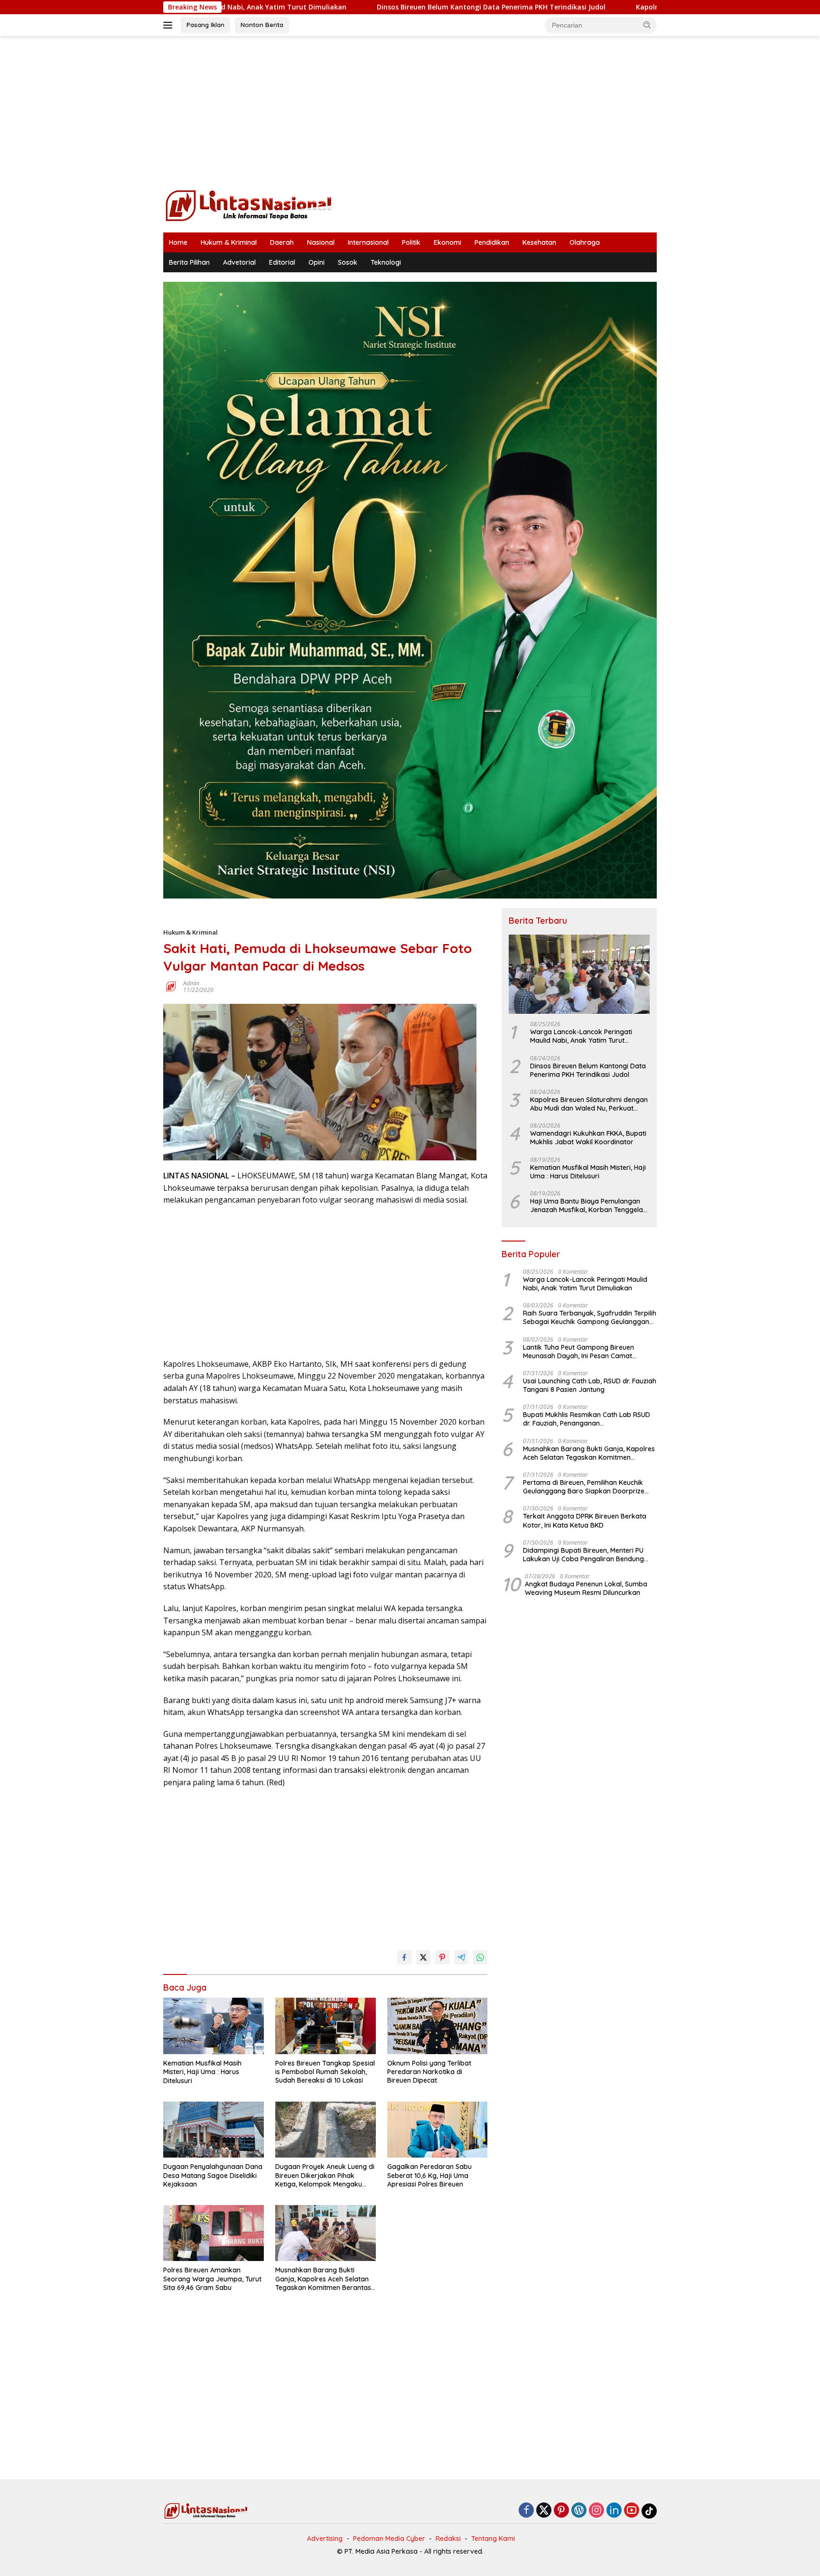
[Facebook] (526, 2511)
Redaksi (448, 2539)
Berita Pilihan (189, 262)
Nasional (321, 242)
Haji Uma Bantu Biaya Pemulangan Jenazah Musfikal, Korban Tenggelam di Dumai (590, 1205)
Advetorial (239, 262)
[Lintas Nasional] (249, 205)
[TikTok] (649, 2511)
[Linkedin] (614, 2511)
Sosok (348, 262)
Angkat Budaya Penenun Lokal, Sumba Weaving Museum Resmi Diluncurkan (586, 1588)
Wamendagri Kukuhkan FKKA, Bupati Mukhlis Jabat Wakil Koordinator (588, 1138)
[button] (647, 25)
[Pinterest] (561, 2511)
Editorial (282, 262)
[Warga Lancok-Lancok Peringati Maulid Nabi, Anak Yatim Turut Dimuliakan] (579, 974)
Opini (317, 262)
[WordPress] (579, 2511)
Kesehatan (539, 242)
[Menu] (170, 25)
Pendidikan (492, 242)
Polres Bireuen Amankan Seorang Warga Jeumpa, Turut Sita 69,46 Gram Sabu (212, 2279)
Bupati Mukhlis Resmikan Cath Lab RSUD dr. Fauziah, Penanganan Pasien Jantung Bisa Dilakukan (587, 1419)
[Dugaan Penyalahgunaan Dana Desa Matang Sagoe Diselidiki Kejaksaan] (214, 2130)
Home (178, 242)
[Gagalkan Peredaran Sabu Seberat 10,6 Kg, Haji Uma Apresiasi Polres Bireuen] (438, 2130)
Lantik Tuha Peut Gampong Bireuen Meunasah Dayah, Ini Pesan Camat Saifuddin (578, 1352)
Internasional (368, 242)
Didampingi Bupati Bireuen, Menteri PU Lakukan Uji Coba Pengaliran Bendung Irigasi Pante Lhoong (583, 1555)
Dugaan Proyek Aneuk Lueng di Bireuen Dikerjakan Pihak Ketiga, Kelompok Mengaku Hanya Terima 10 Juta (325, 2175)
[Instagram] (596, 2511)
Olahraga (585, 242)
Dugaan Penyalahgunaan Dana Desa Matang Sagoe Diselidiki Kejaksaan (213, 2175)
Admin (191, 983)
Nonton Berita (262, 25)
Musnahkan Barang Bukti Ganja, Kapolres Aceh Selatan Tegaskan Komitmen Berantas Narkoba (323, 2279)
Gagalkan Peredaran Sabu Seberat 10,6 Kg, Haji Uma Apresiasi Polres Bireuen (429, 2175)
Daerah (282, 242)
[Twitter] (544, 2511)
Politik (411, 242)
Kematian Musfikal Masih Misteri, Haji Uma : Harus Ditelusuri (202, 2072)
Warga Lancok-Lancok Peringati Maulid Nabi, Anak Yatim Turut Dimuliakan (581, 1036)
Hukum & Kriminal (229, 242)
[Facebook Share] (404, 1957)
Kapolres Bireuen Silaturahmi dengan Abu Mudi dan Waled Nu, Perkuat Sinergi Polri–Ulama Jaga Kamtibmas (589, 1104)
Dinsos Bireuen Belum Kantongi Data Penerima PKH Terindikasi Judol (367, 7)
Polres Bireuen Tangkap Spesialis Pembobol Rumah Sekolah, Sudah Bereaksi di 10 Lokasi (325, 2072)
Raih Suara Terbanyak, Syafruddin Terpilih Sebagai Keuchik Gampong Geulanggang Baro (590, 1317)
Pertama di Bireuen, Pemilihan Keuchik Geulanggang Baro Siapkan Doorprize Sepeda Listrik (584, 1487)
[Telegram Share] (461, 1957)
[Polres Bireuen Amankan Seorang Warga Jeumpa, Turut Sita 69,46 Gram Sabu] (214, 2233)
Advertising (325, 2539)
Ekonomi (447, 242)
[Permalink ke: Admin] (171, 986)
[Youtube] (632, 2511)
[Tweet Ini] (423, 1957)
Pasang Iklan (205, 25)
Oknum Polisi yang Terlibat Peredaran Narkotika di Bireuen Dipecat (429, 2072)
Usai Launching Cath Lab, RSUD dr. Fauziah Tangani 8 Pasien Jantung (590, 1385)
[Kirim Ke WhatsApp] (480, 1957)
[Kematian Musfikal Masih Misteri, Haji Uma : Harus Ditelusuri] (214, 2026)
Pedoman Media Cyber (389, 2539)
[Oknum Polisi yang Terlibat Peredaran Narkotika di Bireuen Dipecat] (438, 2026)
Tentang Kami (493, 2539)
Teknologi (386, 262)
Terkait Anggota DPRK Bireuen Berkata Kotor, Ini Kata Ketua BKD (585, 1520)
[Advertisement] (410, 112)
